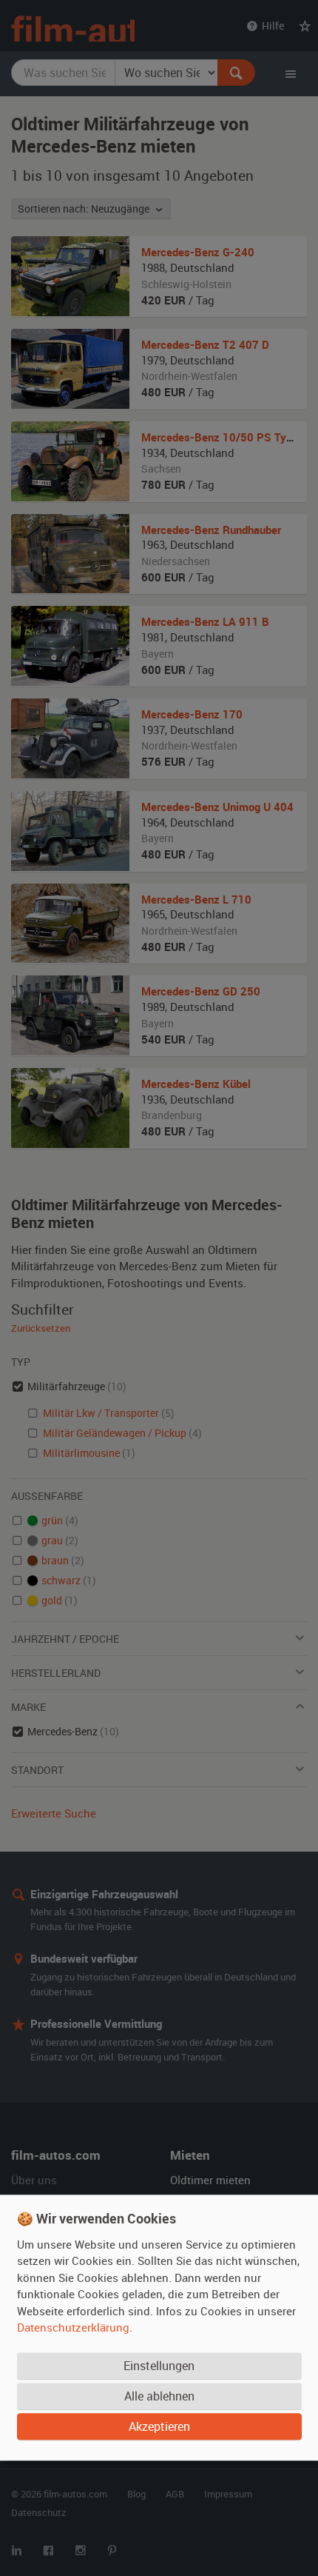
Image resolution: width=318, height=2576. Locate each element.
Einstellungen (159, 2366)
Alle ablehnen (159, 2397)
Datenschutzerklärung (73, 2328)
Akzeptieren (159, 2427)
